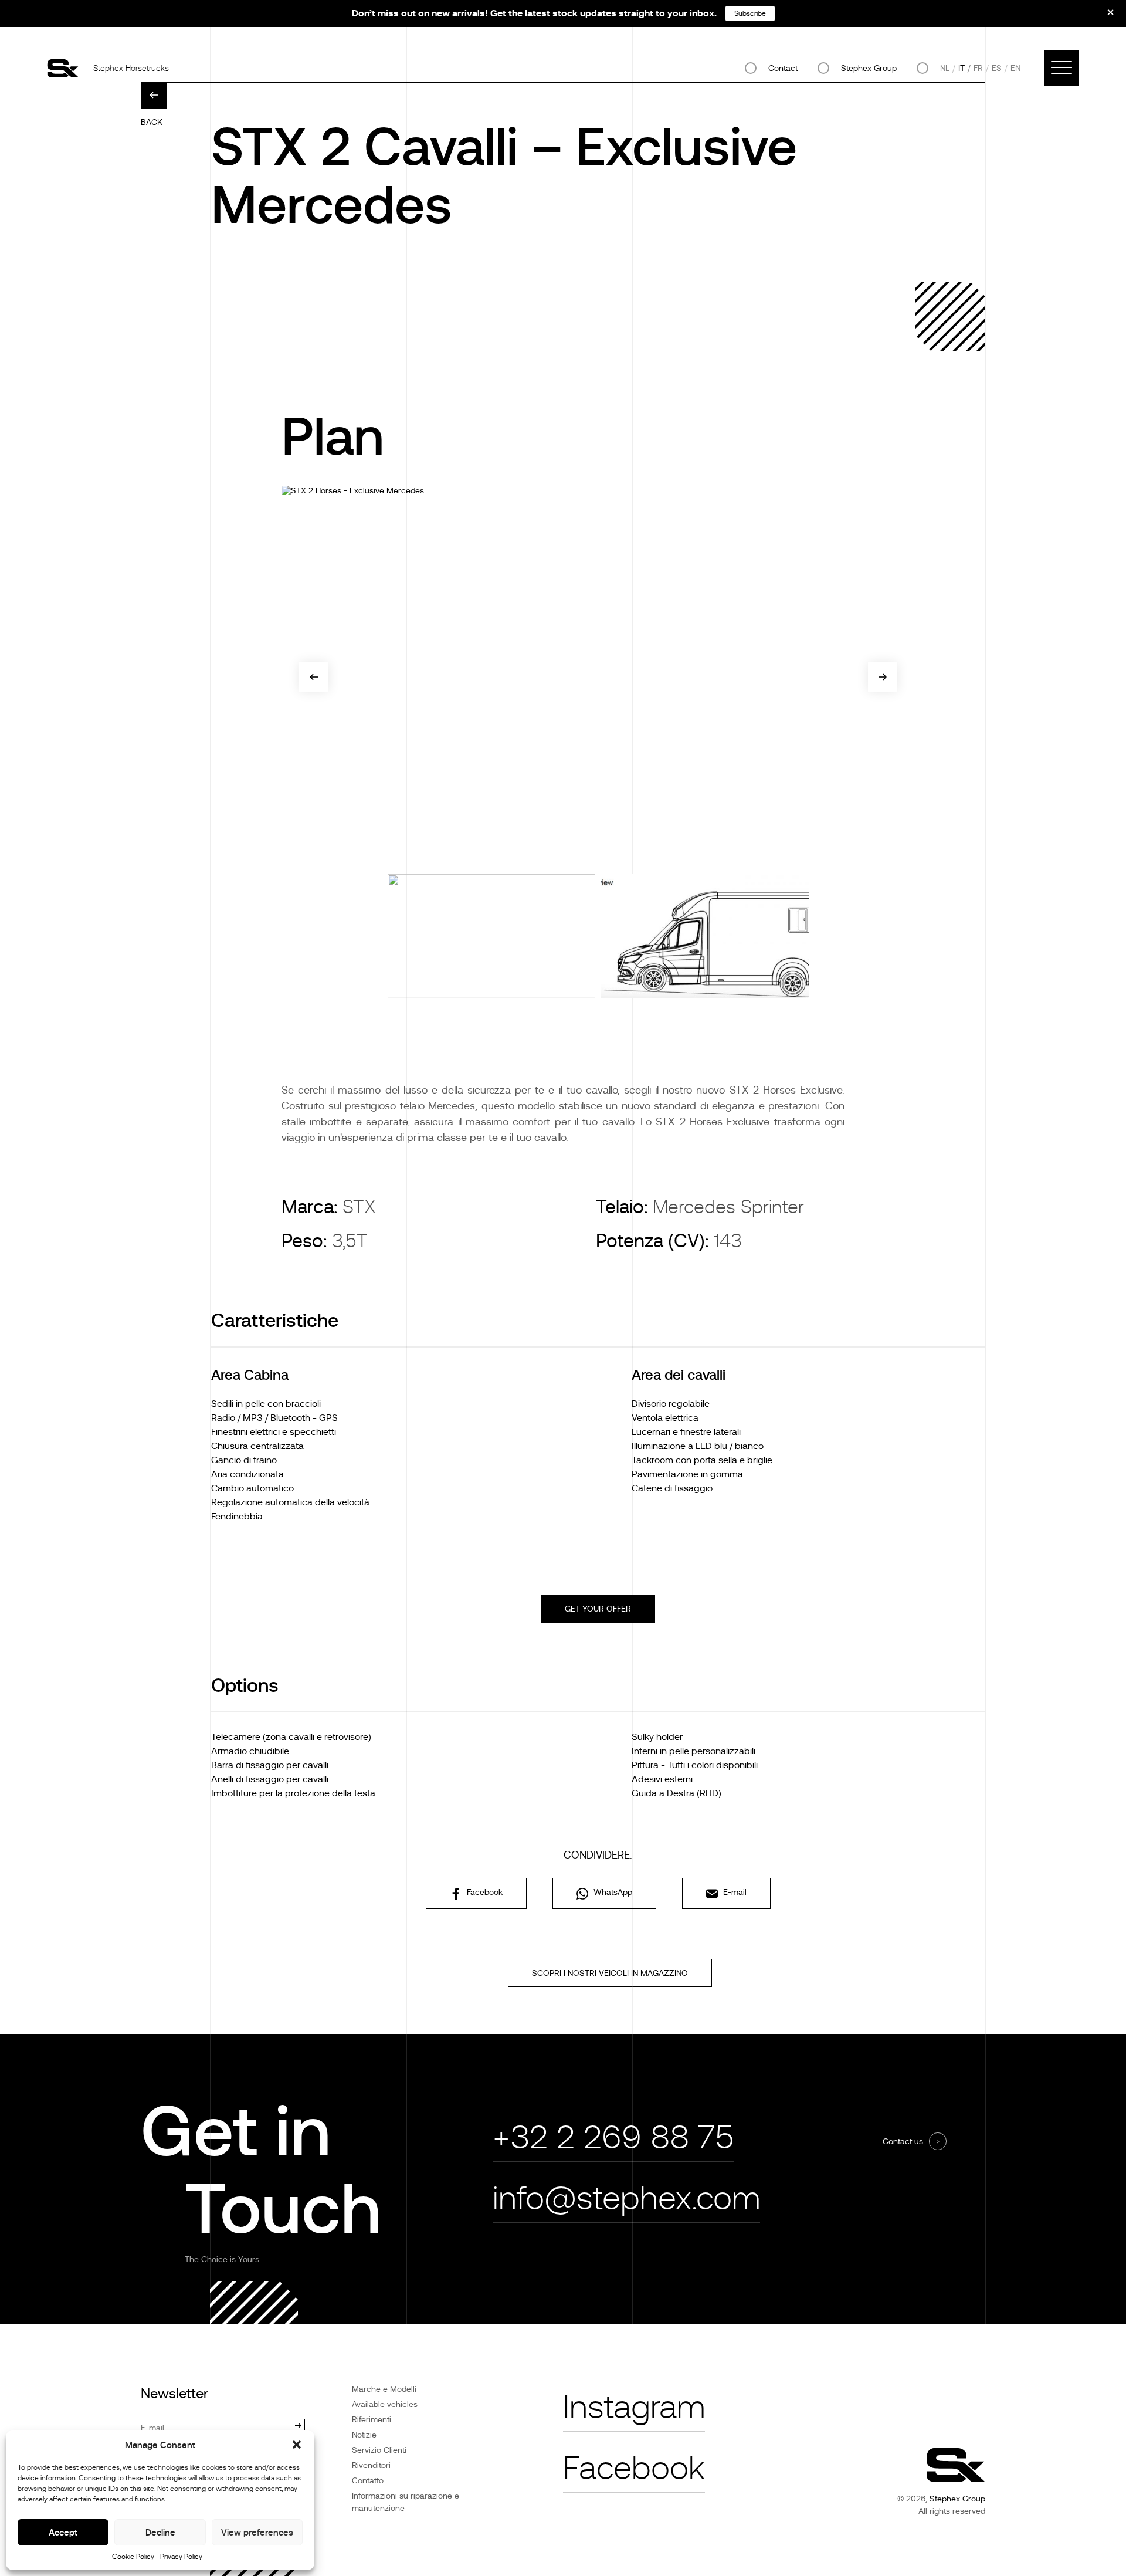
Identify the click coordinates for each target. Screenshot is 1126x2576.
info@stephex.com (626, 2198)
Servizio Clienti (379, 2450)
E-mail (734, 1892)
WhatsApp (612, 1892)
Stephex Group (869, 68)
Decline (160, 2532)
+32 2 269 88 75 (613, 2137)
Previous (314, 677)
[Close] (1103, 16)
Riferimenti (372, 2419)
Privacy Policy (181, 2557)
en (1015, 68)
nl (945, 68)
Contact (783, 68)
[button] (297, 2445)
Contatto (368, 2480)
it (961, 68)
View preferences (257, 2532)
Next (883, 677)
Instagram (634, 2407)
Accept (63, 2532)
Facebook (484, 1892)
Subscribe (750, 13)
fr (978, 68)
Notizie (364, 2435)
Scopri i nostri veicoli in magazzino (610, 1973)
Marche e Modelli (384, 2389)
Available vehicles (385, 2404)
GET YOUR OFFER (598, 1609)
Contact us (903, 2141)
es (997, 68)
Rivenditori (371, 2465)
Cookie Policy (133, 2557)
